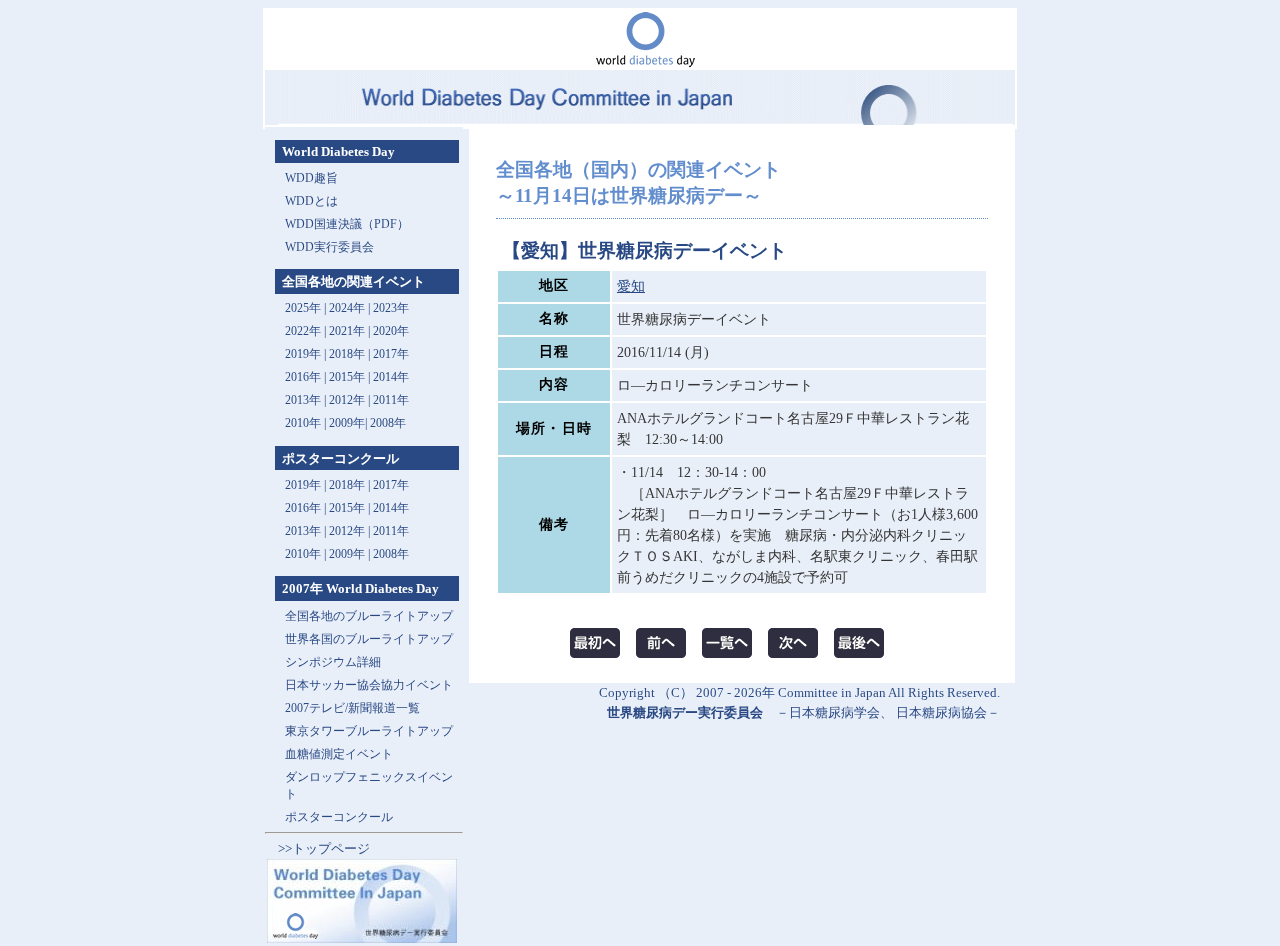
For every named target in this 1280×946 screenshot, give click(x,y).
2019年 (303, 354)
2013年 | (307, 400)
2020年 (391, 331)
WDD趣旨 (311, 178)
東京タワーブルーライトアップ (369, 731)
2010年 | (307, 554)
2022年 (303, 331)
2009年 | (351, 554)
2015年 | (351, 508)
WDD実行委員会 (329, 247)
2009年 (347, 423)
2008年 (388, 423)
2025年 (303, 308)
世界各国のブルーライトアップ (369, 639)
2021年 (347, 331)
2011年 (391, 400)
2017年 (391, 354)
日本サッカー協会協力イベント (369, 685)
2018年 (347, 354)
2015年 (347, 377)
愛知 (631, 286)
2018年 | (351, 485)
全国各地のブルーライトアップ (369, 616)
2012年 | (351, 531)
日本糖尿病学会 (834, 712)
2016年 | (307, 508)
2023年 (391, 308)
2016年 (303, 377)
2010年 (303, 423)
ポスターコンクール (339, 817)
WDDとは (311, 201)
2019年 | (307, 485)
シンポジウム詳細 (333, 662)
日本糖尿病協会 (941, 712)
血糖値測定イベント (339, 754)
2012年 (347, 400)
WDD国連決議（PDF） (347, 224)
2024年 (347, 308)
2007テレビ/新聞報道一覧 (352, 708)
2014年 (391, 377)
